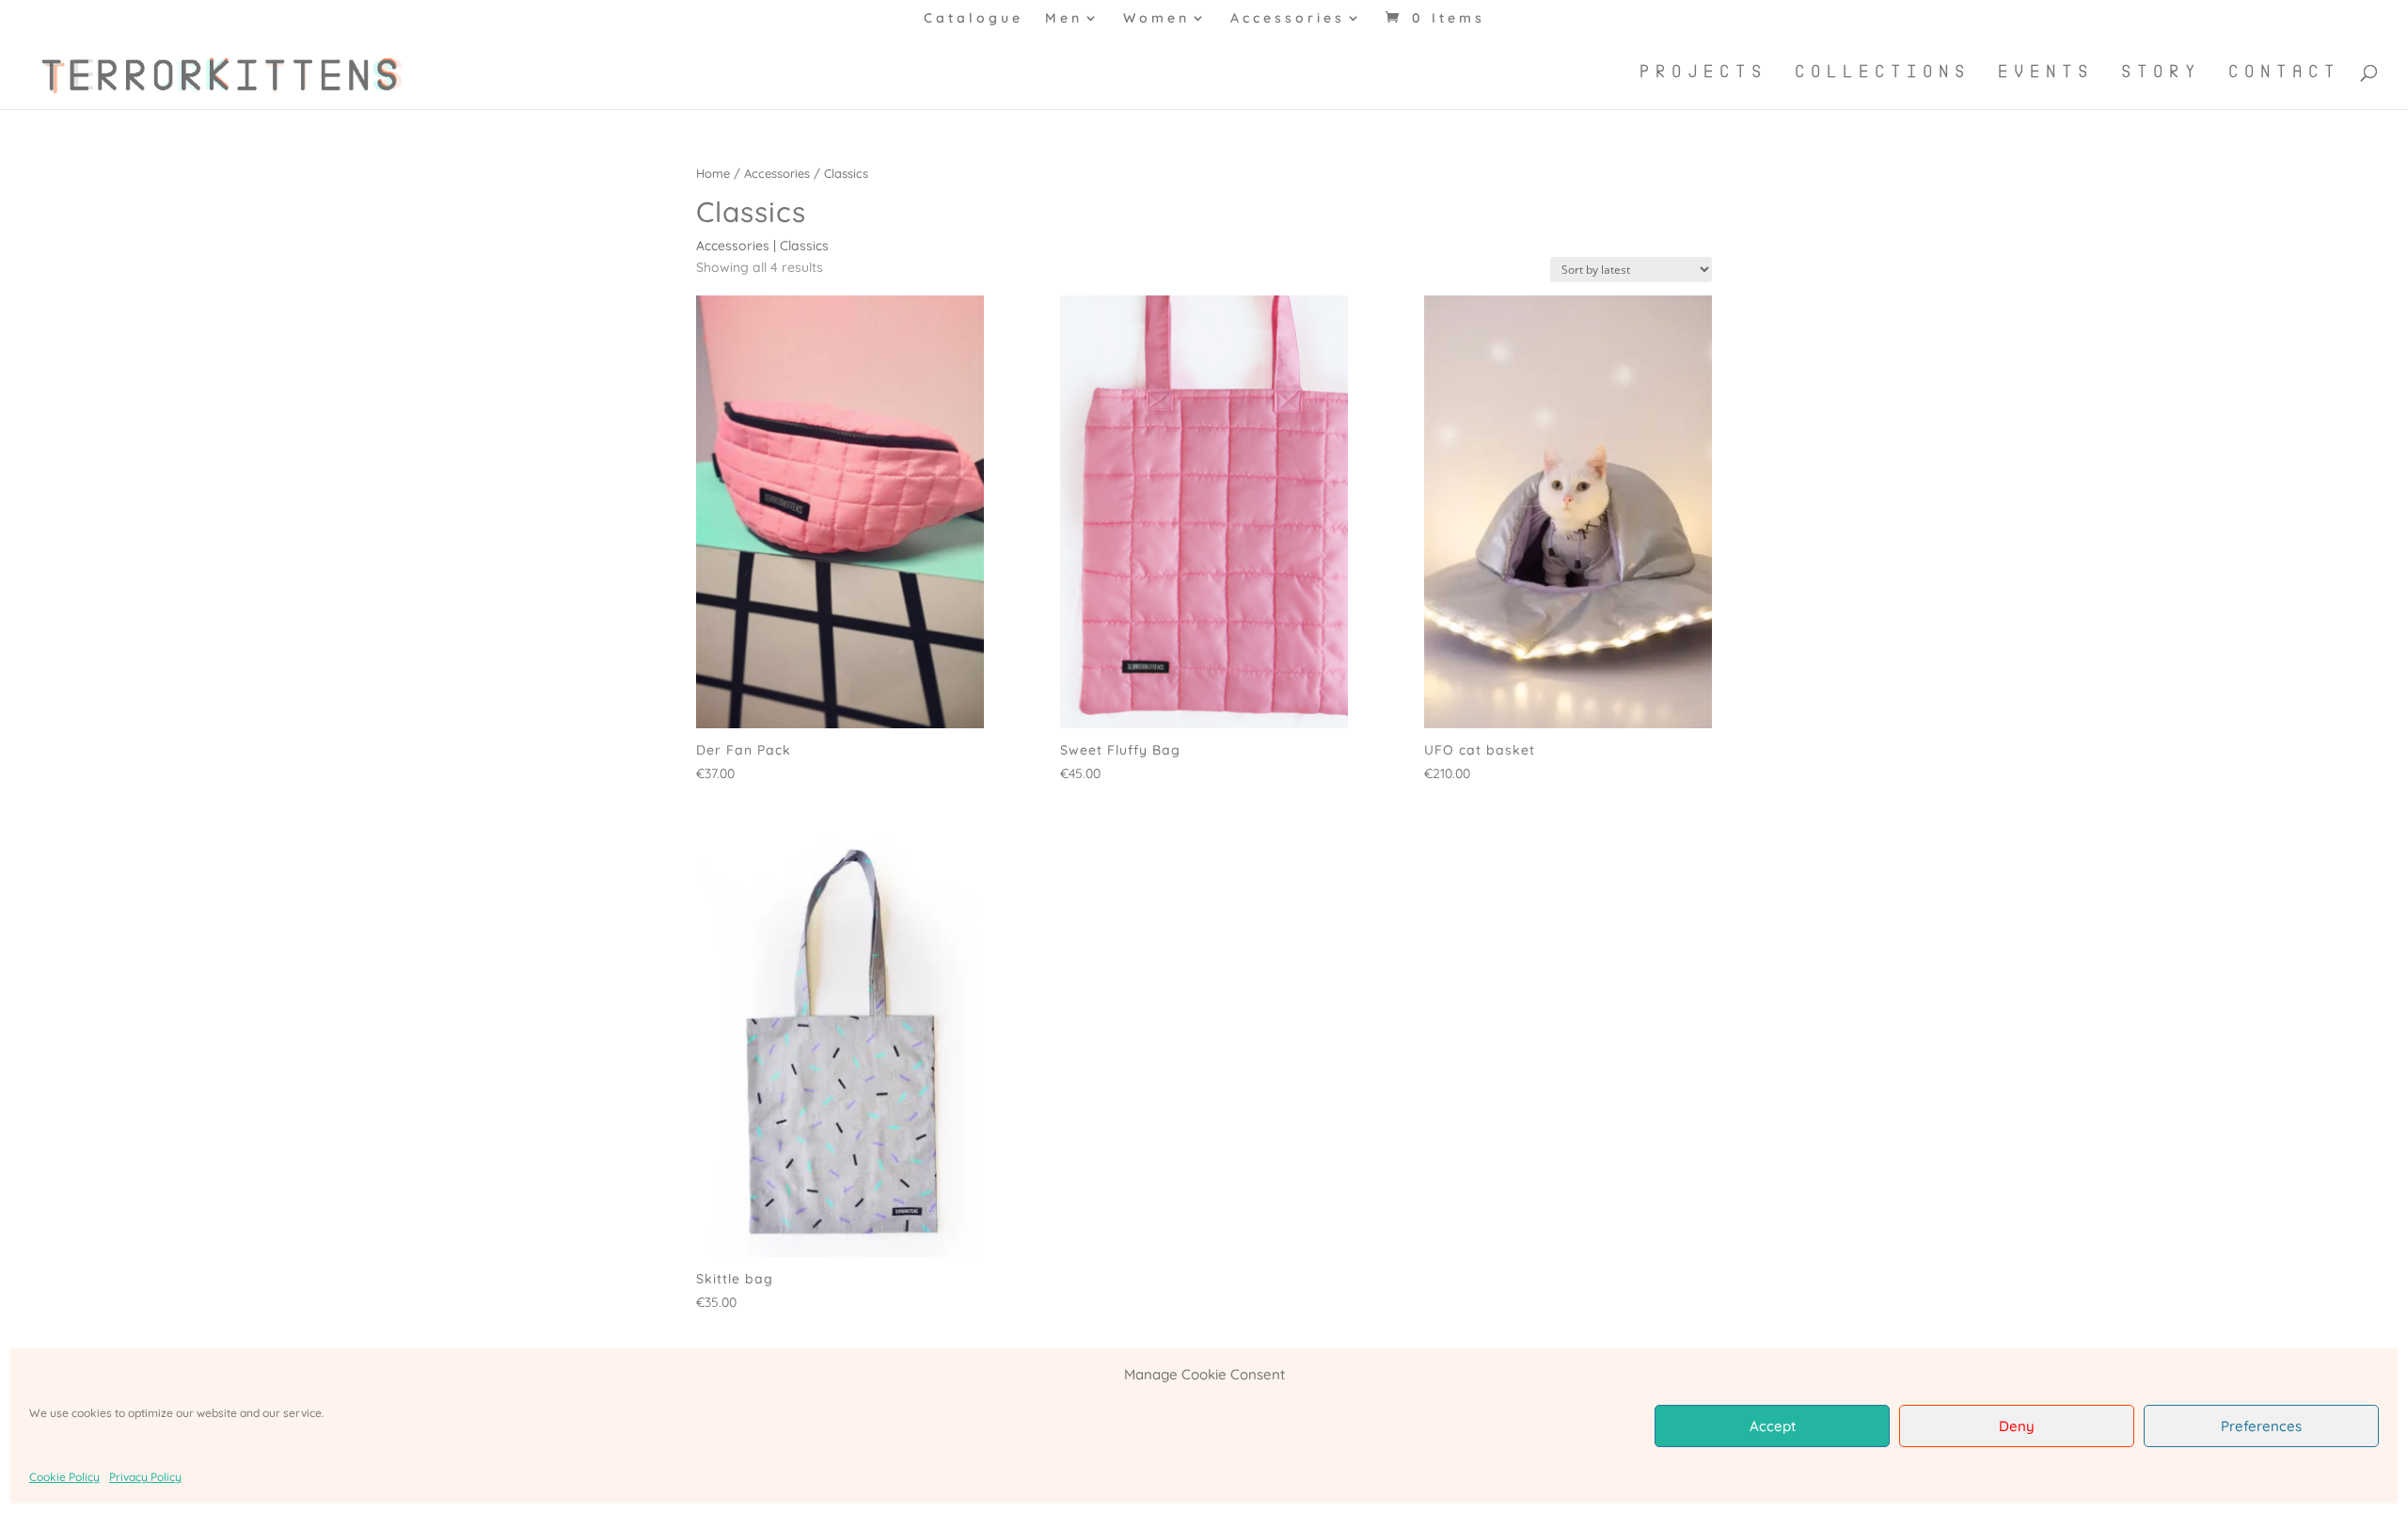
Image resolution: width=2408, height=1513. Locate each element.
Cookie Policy (64, 1477)
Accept (1773, 1426)
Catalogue (974, 19)
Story (2161, 72)
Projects (1703, 72)
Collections (1883, 72)
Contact (2284, 72)
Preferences (2261, 1426)
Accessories (1288, 19)
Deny (2017, 1426)
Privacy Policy (145, 1477)
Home (713, 173)
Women (1156, 19)
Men (1064, 19)
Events (2046, 72)
